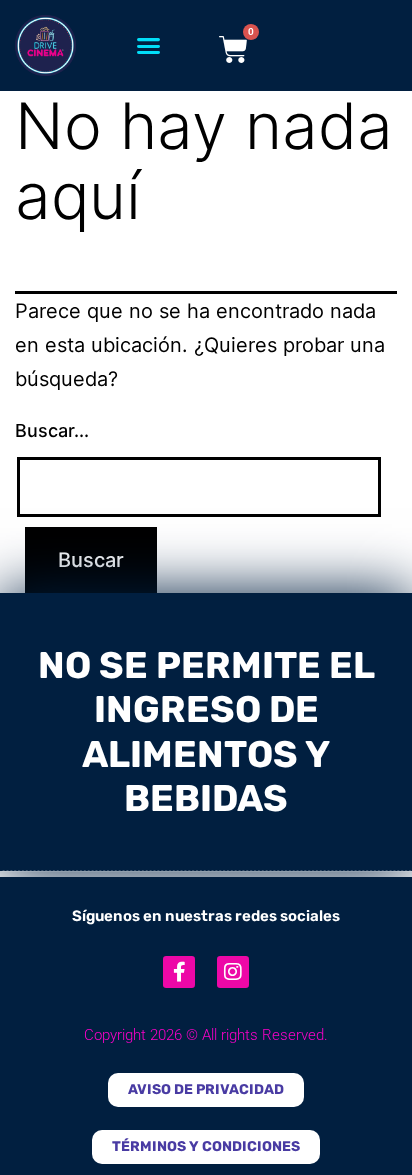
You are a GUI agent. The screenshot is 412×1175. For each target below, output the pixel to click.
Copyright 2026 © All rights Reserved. (206, 1035)
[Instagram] (233, 972)
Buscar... (52, 430)
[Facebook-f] (179, 972)
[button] (149, 46)
